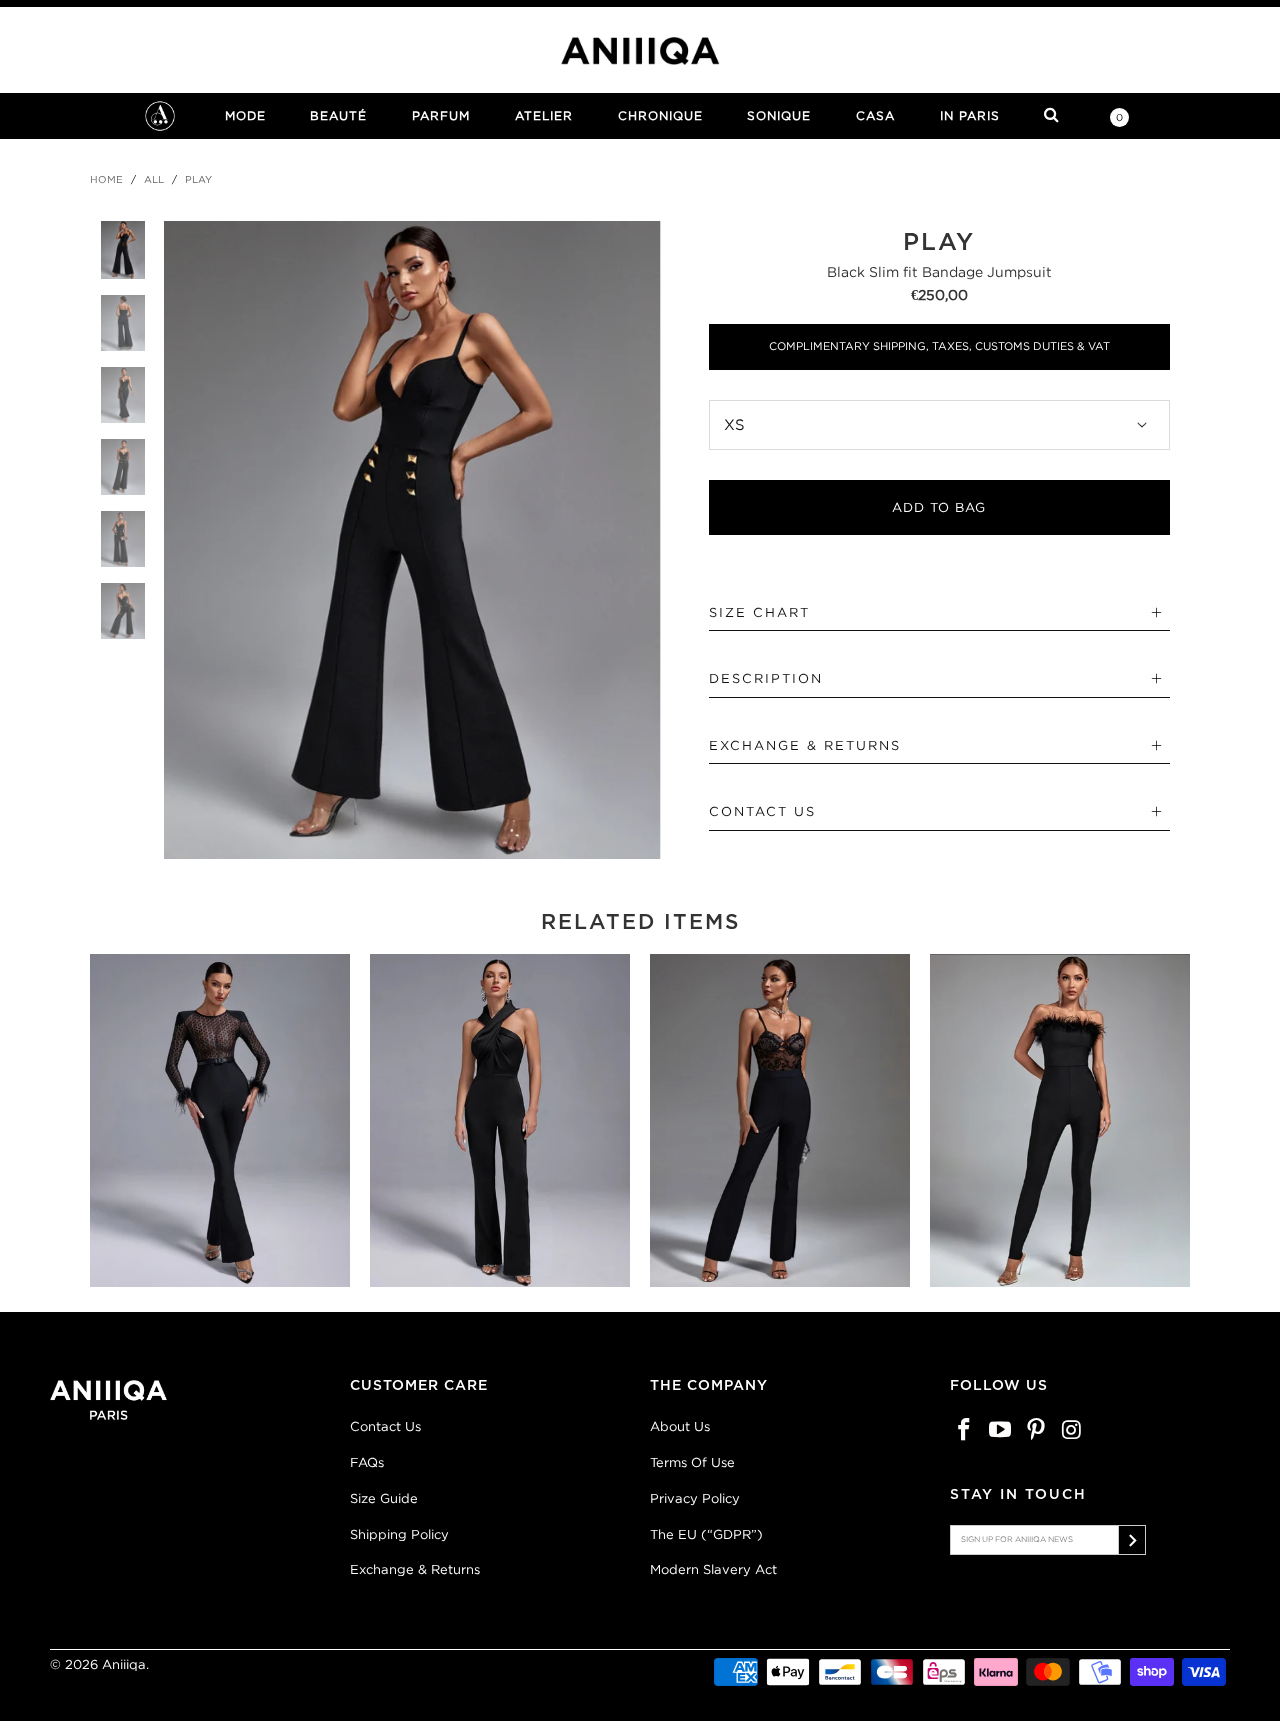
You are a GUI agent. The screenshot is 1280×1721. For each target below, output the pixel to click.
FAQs (367, 1462)
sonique (779, 115)
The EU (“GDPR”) (706, 1534)
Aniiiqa (124, 1664)
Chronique (660, 115)
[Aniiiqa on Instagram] (1072, 1430)
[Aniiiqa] (640, 51)
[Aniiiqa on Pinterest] (1036, 1430)
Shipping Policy (399, 1534)
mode (245, 115)
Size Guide (384, 1498)
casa (875, 115)
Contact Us (385, 1426)
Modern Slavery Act (713, 1569)
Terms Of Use (692, 1462)
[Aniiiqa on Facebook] (965, 1430)
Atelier (544, 115)
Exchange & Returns (415, 1569)
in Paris (970, 115)
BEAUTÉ (338, 115)
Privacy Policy (695, 1498)
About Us (680, 1426)
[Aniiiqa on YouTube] (1001, 1430)
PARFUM (441, 115)
